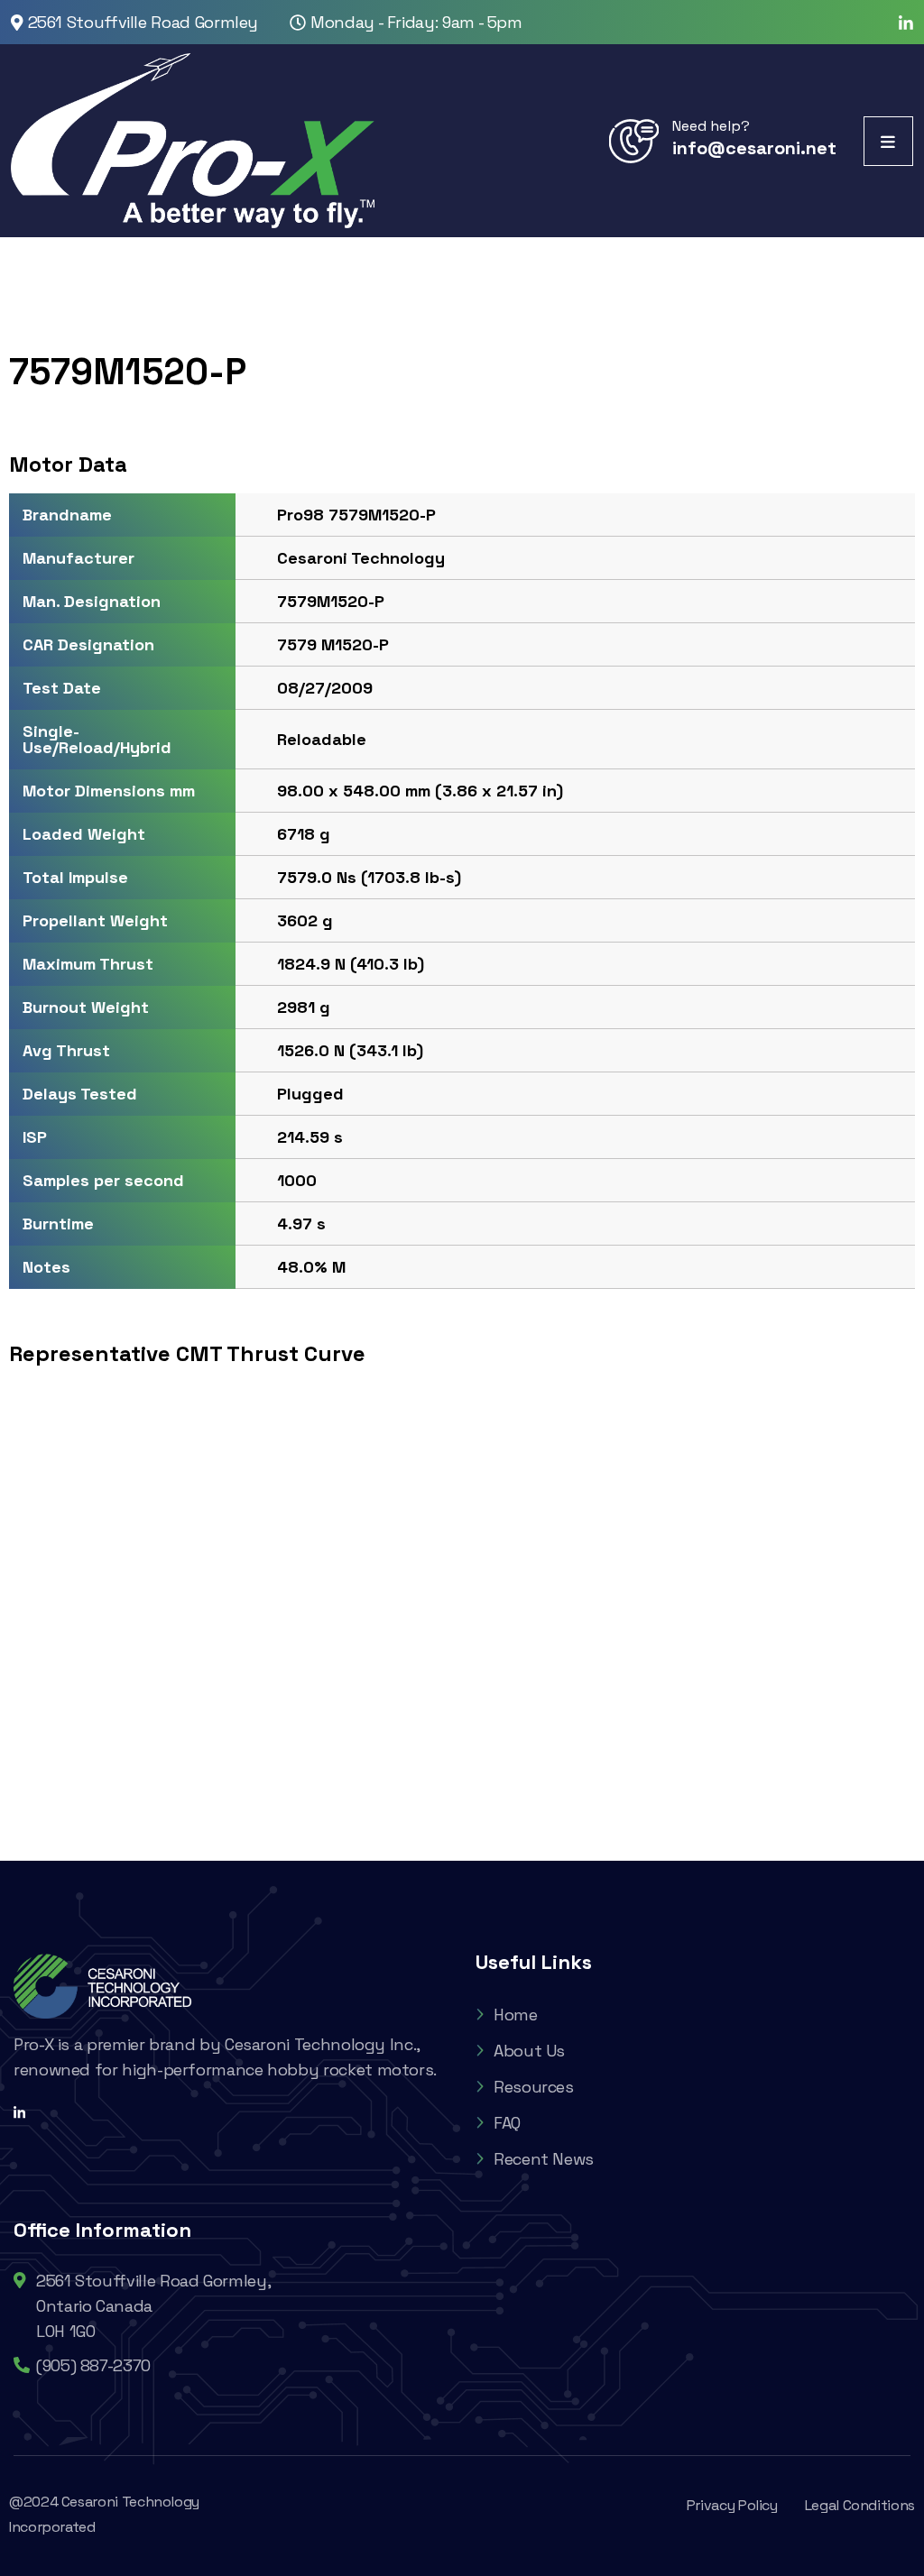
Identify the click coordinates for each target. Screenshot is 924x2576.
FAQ (507, 2123)
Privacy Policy (732, 2505)
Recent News (544, 2159)
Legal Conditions (860, 2505)
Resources (534, 2087)
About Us (529, 2051)
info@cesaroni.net (754, 148)
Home (516, 2015)
